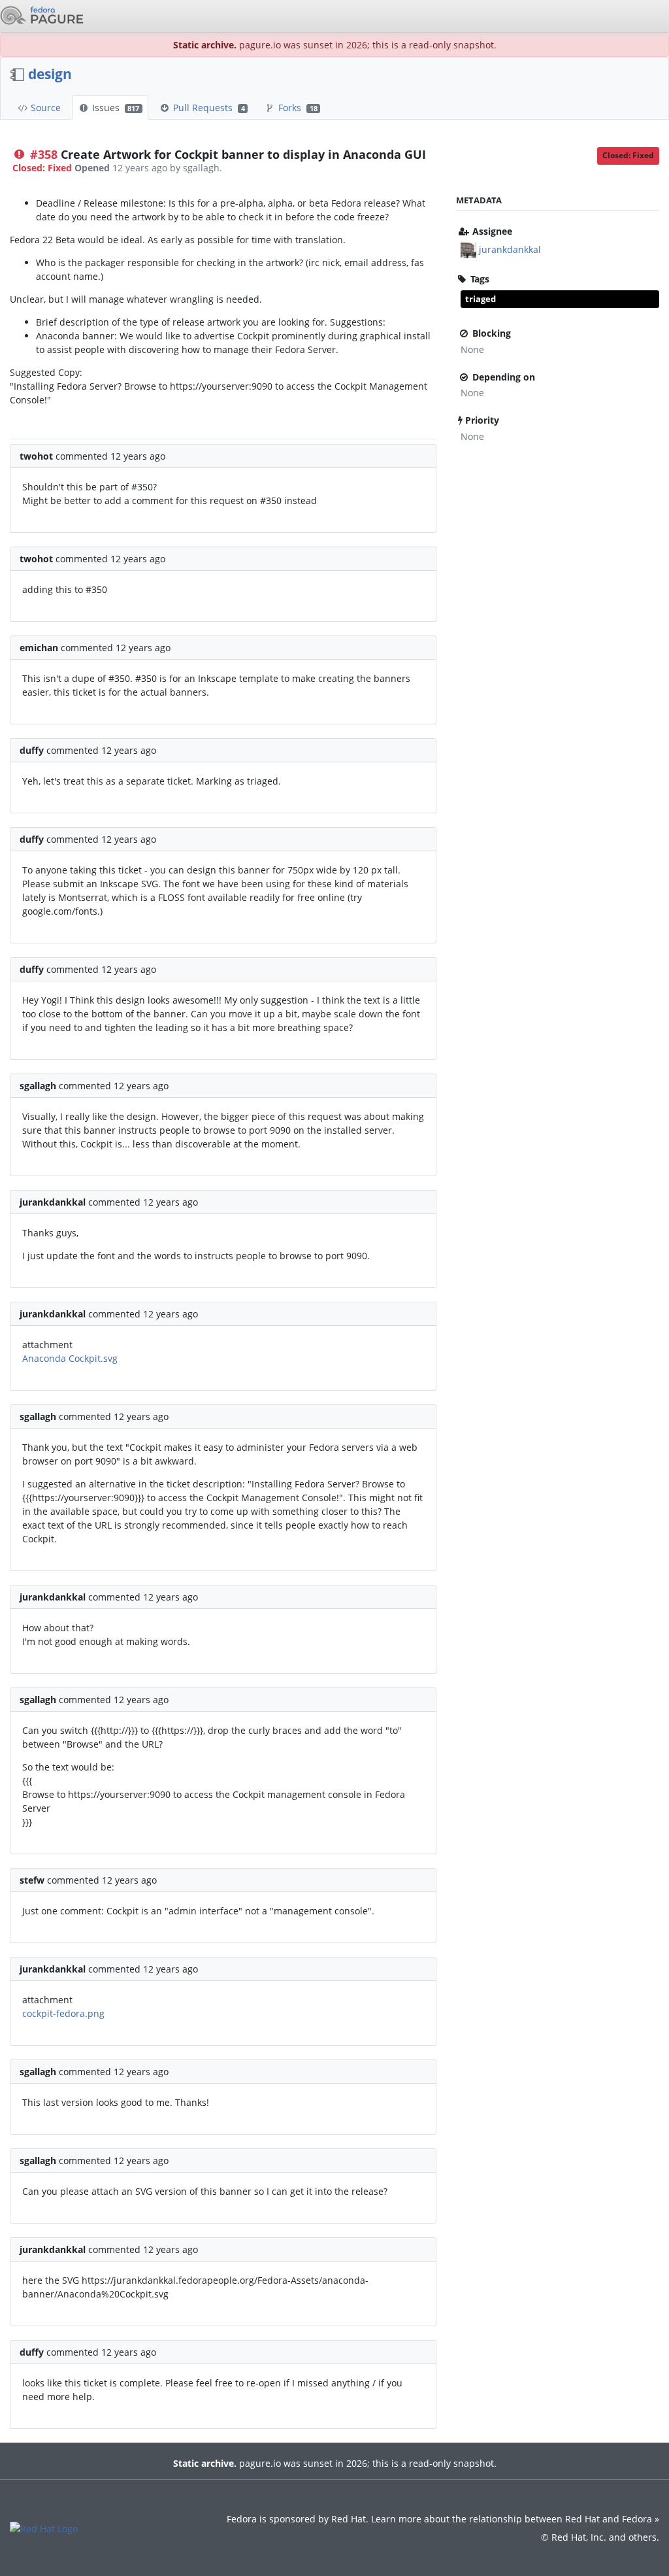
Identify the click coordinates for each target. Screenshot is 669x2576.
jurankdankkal (510, 249)
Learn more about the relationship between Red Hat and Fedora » (515, 2519)
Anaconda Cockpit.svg (70, 1358)
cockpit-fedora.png (63, 2013)
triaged (481, 299)
